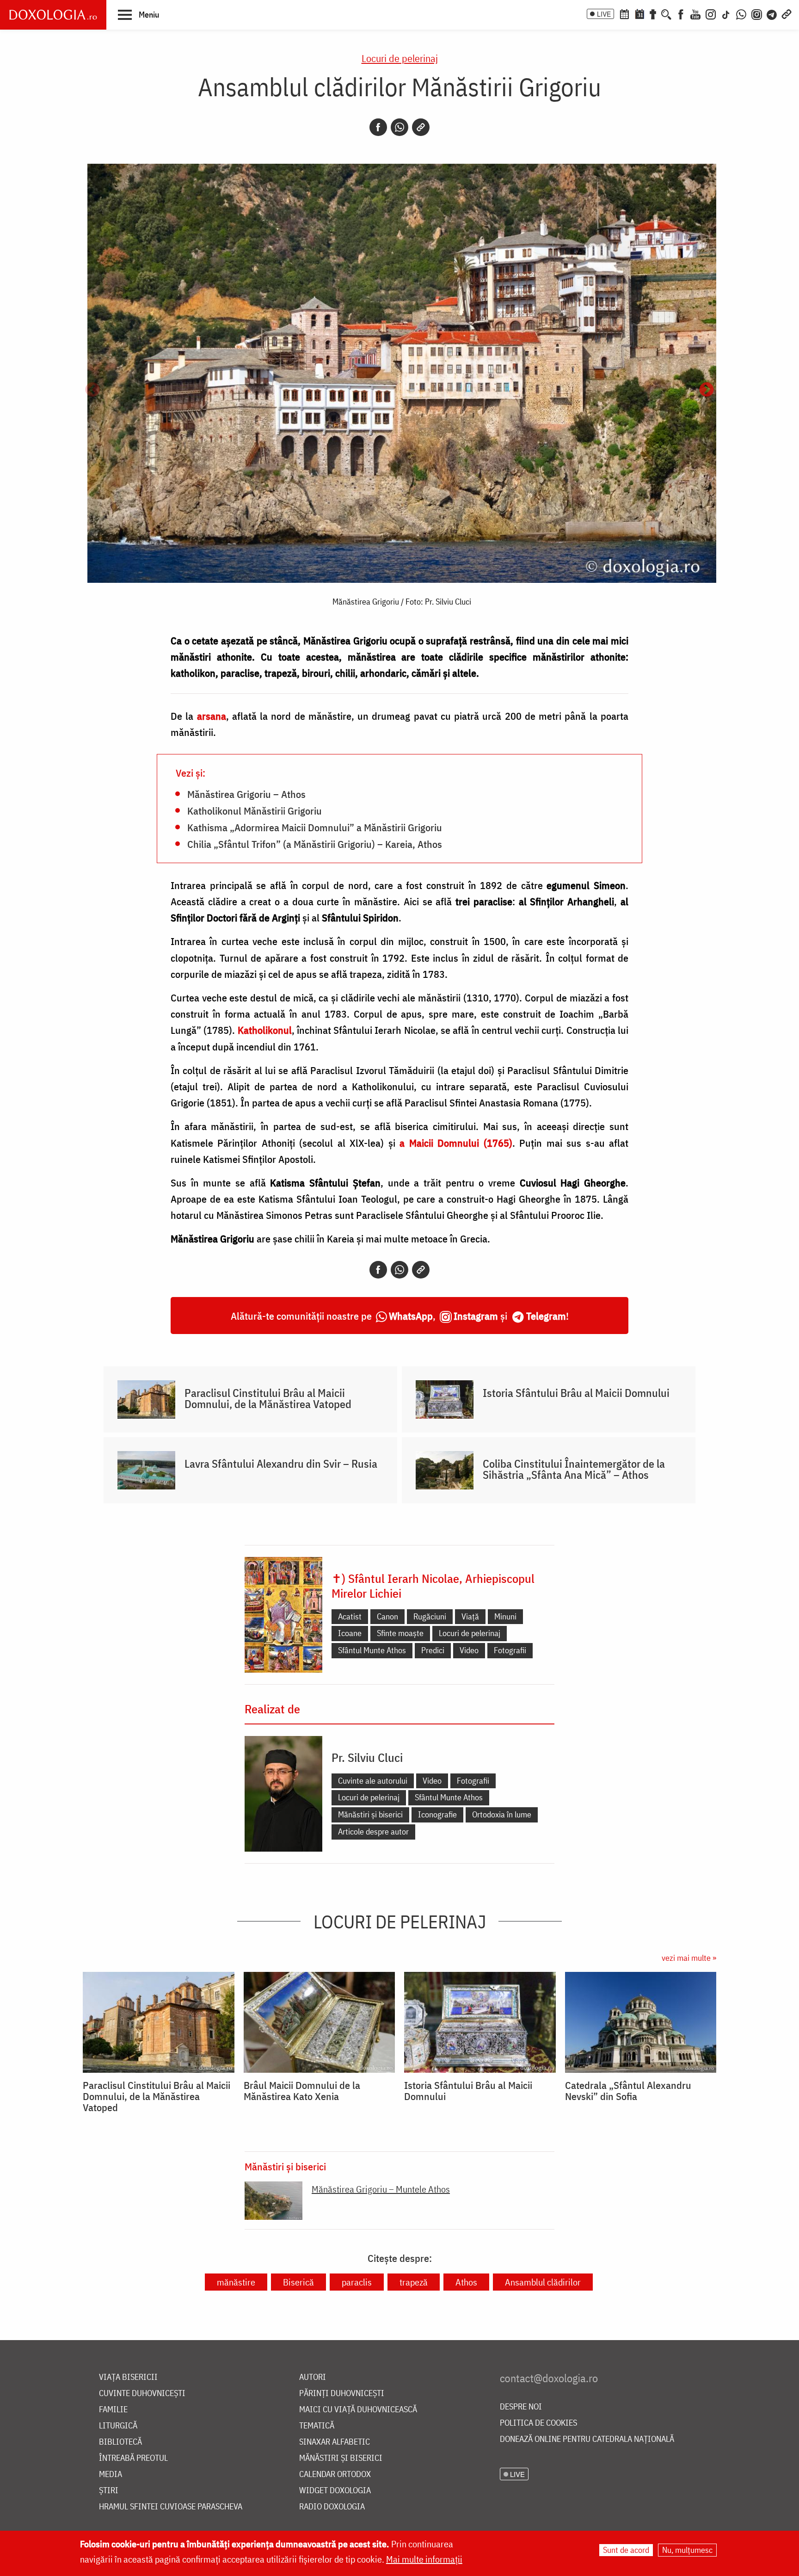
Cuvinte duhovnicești (142, 2394)
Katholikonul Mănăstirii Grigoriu (255, 810)
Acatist (350, 1616)
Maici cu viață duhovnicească (358, 2410)
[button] (138, 14)
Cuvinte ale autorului (373, 1781)
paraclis (357, 2282)
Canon (387, 1616)
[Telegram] (772, 13)
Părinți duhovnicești (342, 2394)
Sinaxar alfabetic (335, 2442)
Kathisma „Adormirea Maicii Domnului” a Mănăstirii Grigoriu (315, 827)
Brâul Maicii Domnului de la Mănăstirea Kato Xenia (302, 2091)
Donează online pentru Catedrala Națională (587, 2439)
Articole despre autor (373, 1832)
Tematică (317, 2426)
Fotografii (510, 1650)
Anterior (92, 390)
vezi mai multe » (689, 1958)
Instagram (476, 1316)
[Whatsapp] (399, 127)
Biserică (298, 2282)
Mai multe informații (424, 2559)
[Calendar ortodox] (624, 13)
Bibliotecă (120, 2442)
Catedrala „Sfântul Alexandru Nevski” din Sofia (628, 2091)
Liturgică (118, 2426)
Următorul (707, 390)
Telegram (546, 1316)
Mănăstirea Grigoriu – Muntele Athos (381, 2189)
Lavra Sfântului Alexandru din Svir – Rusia (281, 1464)
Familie (113, 2410)
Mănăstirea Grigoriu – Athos (246, 794)
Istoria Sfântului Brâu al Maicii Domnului (576, 1393)
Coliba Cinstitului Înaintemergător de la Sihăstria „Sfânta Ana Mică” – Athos (574, 1469)
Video (469, 1650)
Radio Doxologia (332, 2507)
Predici (433, 1650)
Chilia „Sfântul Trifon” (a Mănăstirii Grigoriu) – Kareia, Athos (315, 844)
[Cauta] (666, 13)
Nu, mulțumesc (687, 2550)
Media (111, 2474)
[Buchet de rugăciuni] (653, 13)
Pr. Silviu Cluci (367, 1757)
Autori (313, 2377)
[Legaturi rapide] (787, 13)
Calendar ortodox (335, 2474)
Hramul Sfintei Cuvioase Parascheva (171, 2507)
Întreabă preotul (133, 2458)
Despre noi (521, 2407)
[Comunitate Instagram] (757, 13)
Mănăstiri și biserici (370, 1814)
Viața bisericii (128, 2377)
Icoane (350, 1633)
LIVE (604, 14)
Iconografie (437, 1814)
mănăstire (236, 2282)
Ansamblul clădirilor (543, 2282)
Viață (470, 1616)
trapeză (414, 2282)
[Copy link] (421, 127)
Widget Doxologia (335, 2491)
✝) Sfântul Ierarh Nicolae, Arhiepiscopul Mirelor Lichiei (433, 1586)
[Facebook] (681, 13)
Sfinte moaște (400, 1633)
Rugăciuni (430, 1616)
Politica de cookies (538, 2423)
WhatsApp (411, 1316)
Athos (466, 2282)
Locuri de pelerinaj (400, 58)
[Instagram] (711, 13)
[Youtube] (695, 13)
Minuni (505, 1616)
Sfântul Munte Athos (372, 1650)
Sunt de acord (626, 2550)
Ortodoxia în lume (502, 1814)
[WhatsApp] (741, 13)
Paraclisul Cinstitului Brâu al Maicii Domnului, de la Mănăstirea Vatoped (268, 1398)
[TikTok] (726, 13)
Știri (109, 2491)
